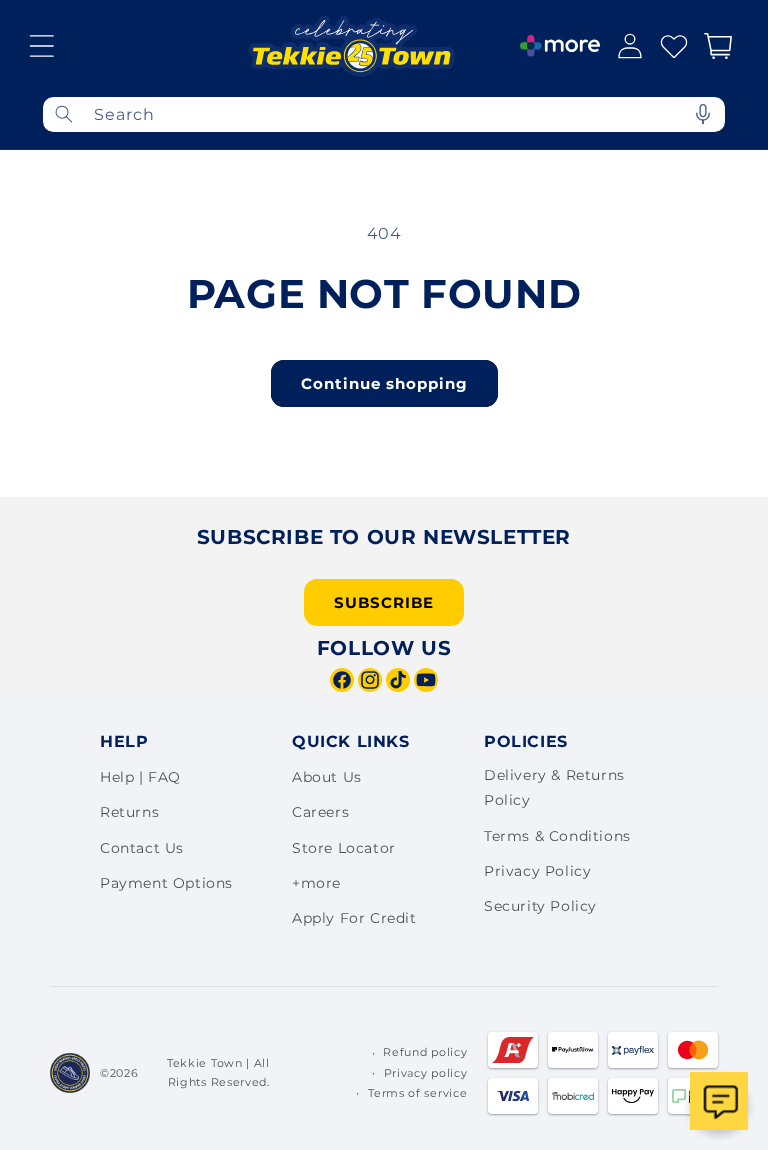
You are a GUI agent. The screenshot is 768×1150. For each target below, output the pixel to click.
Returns (129, 812)
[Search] (64, 114)
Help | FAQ (140, 777)
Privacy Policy (537, 871)
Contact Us (142, 848)
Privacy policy (426, 1073)
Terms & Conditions (557, 836)
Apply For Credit (354, 918)
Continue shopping (384, 383)
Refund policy (425, 1052)
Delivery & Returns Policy (554, 787)
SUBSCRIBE (384, 602)
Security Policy (540, 906)
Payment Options (166, 883)
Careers (320, 812)
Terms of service (417, 1093)
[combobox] (384, 114)
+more (316, 883)
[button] (42, 46)
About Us (327, 777)
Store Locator (344, 848)
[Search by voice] (703, 114)
